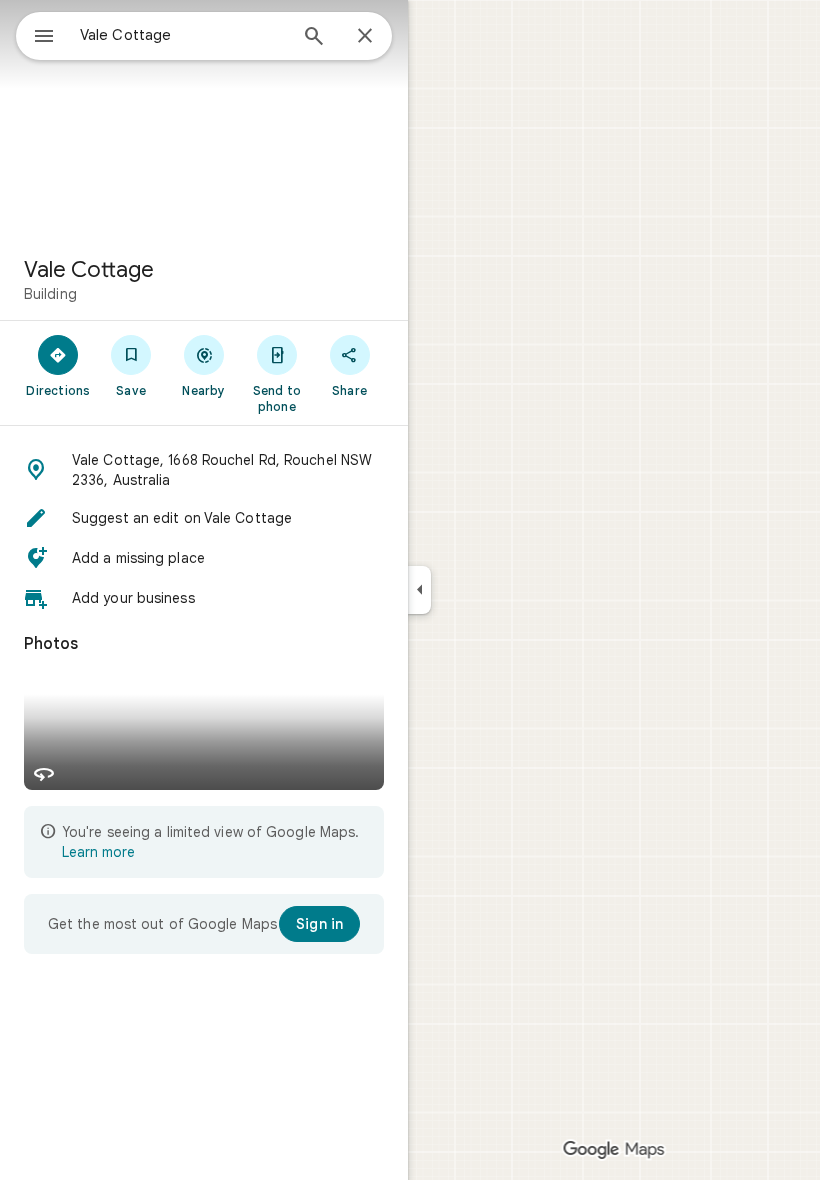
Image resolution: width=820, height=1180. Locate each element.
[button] (204, 470)
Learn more (98, 852)
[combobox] (183, 35)
